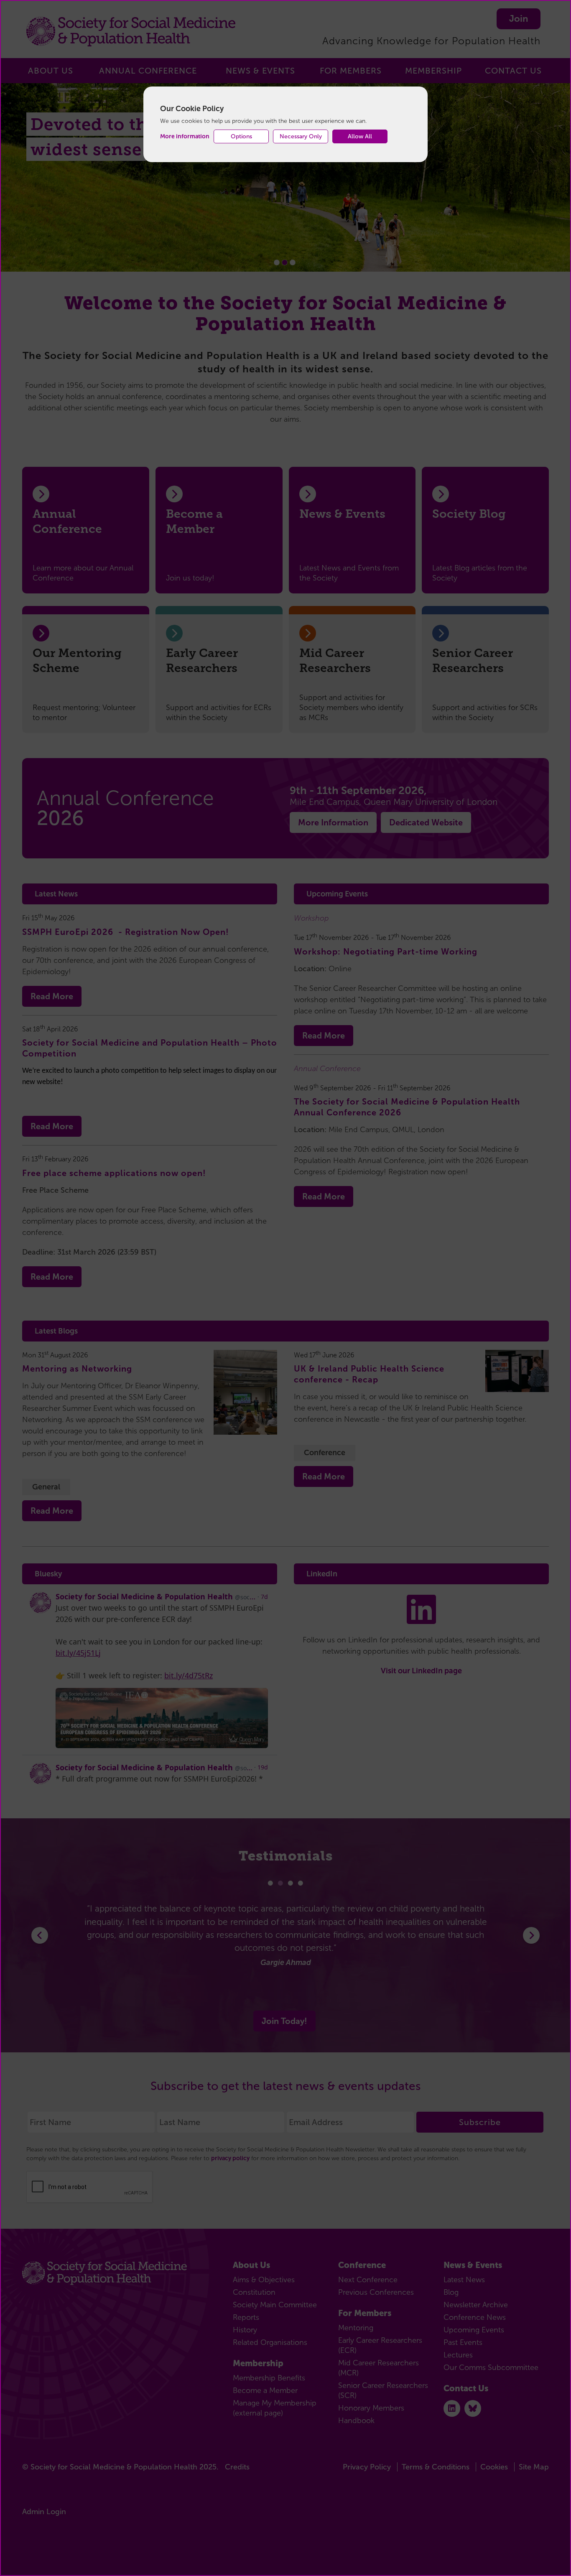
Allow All (360, 136)
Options (241, 136)
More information (185, 136)
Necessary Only (301, 136)
